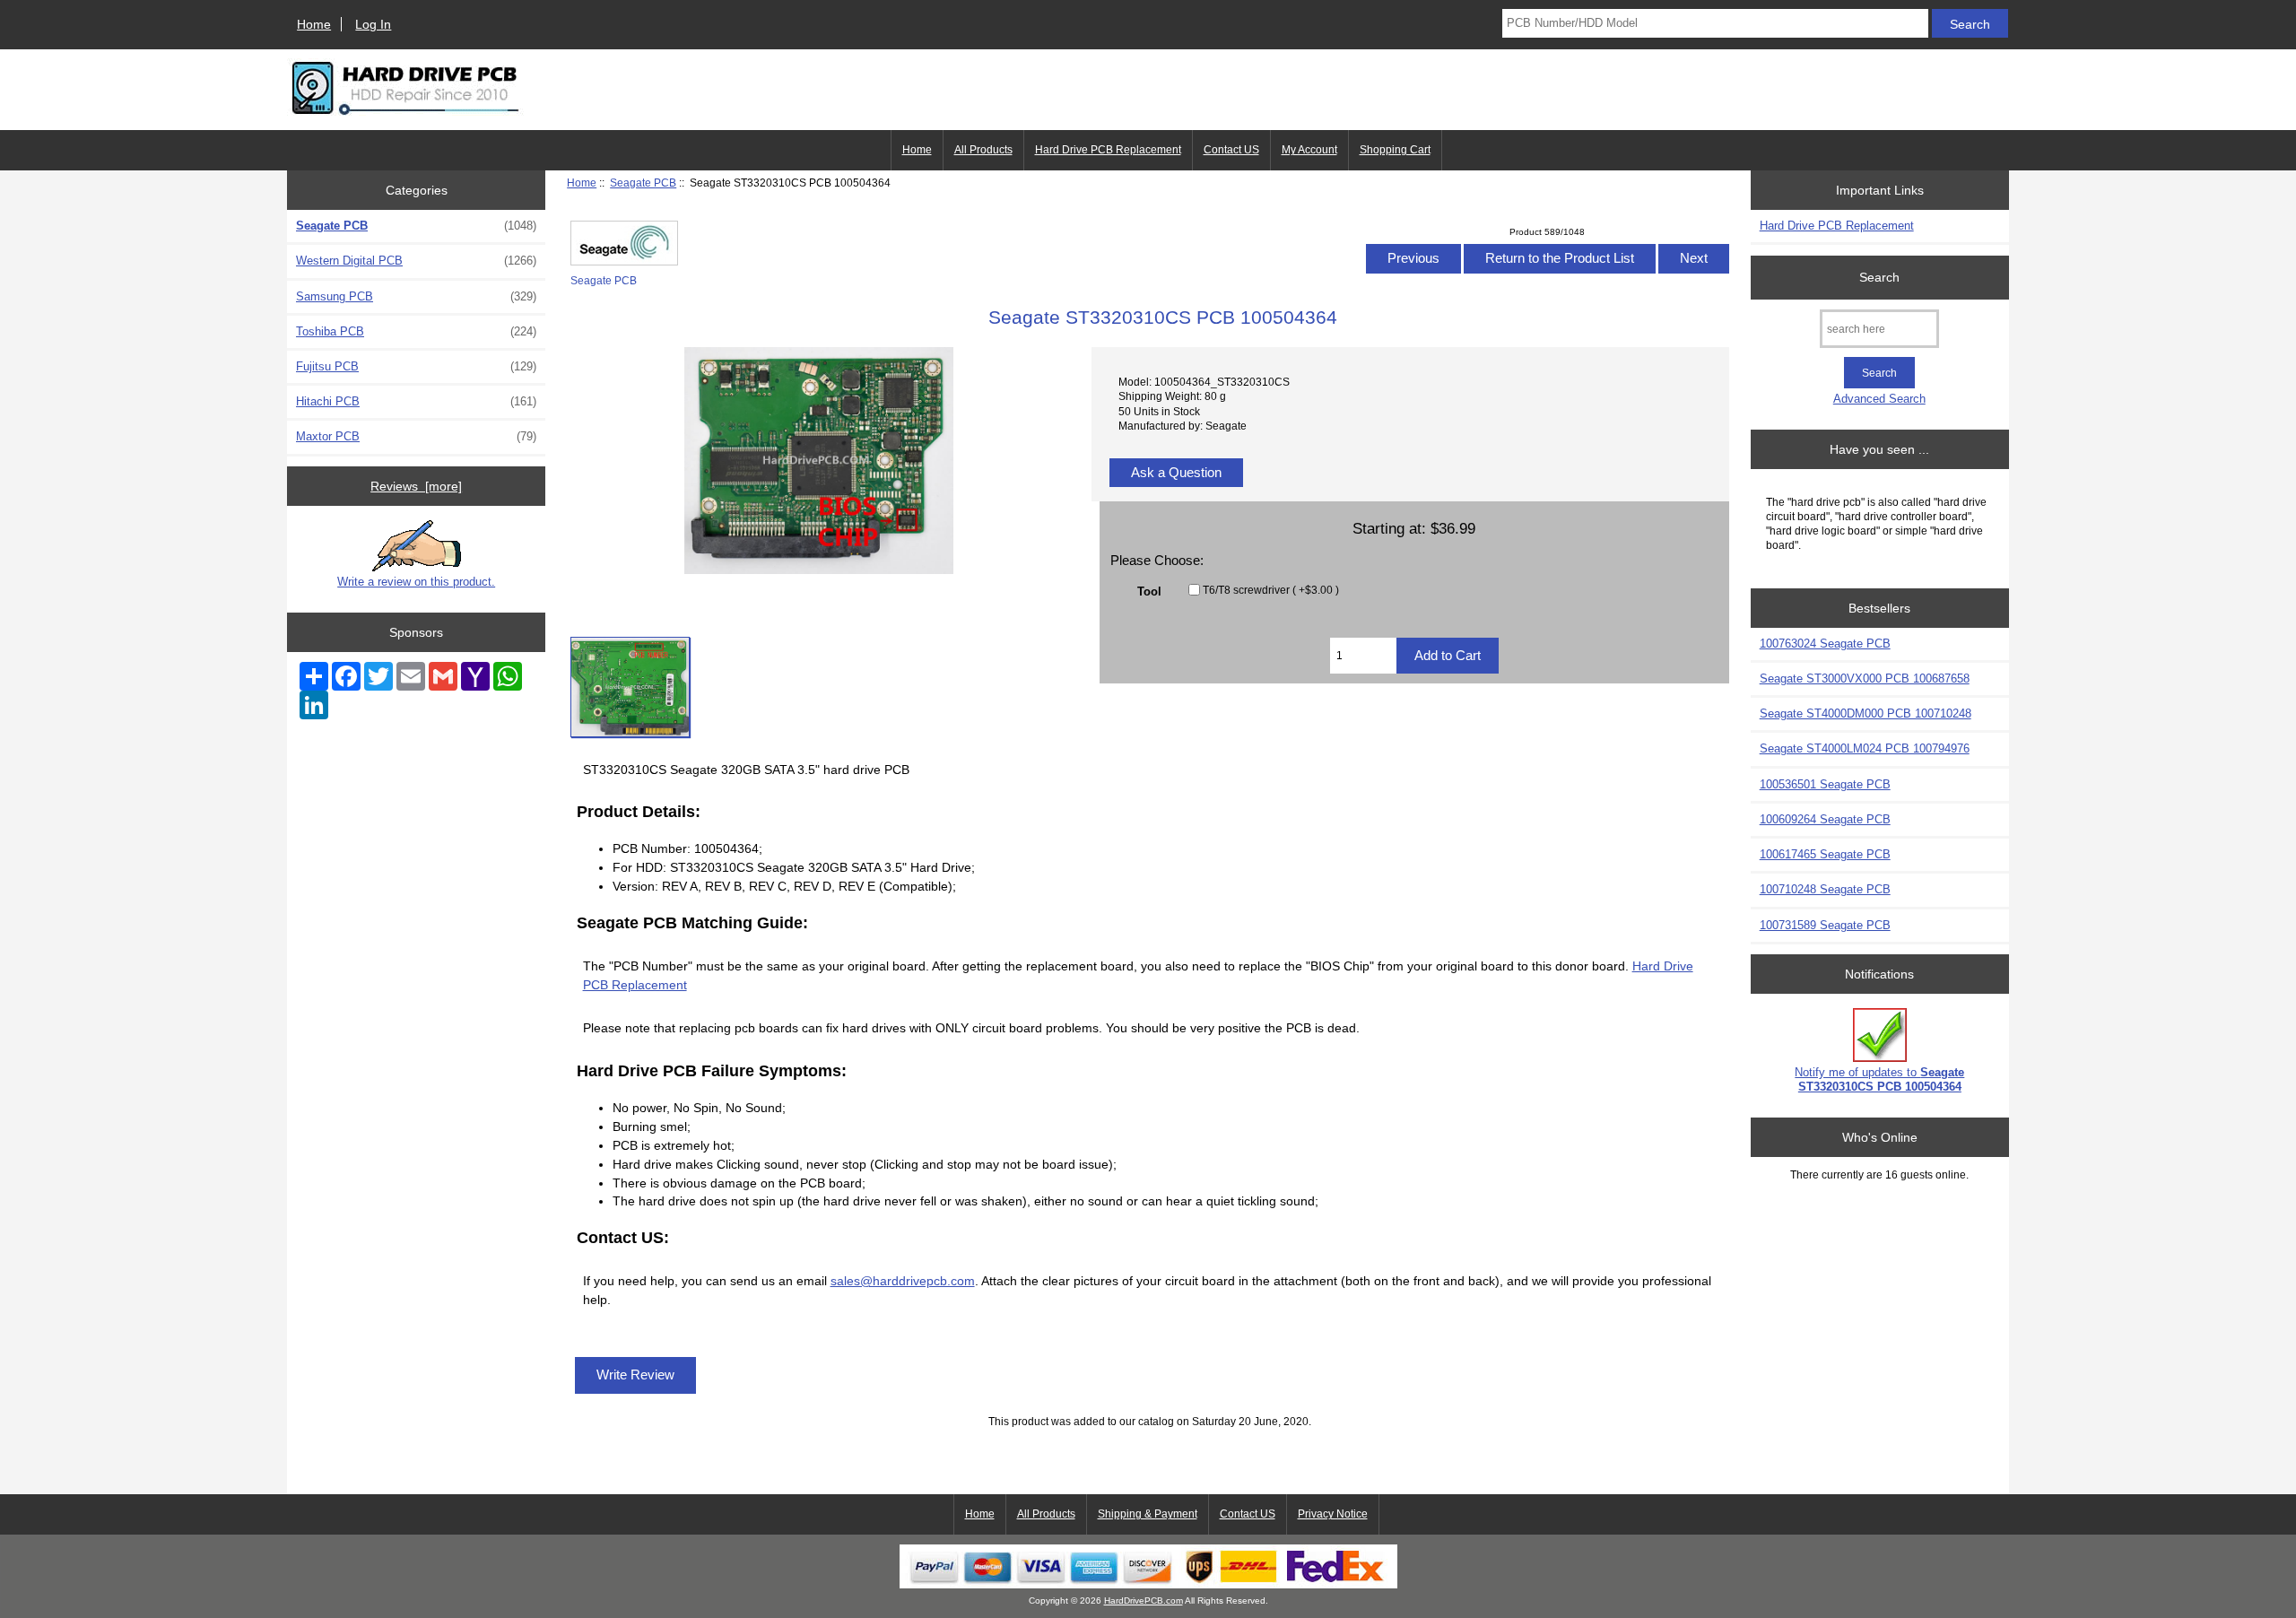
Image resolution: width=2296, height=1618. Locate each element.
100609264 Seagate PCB (1825, 819)
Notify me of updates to (1879, 1079)
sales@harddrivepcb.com (903, 1281)
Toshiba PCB (416, 331)
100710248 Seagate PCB (1825, 889)
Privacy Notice (1333, 1514)
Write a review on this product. (416, 582)
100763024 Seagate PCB (1825, 644)
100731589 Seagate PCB (1825, 925)
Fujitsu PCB (416, 366)
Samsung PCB (416, 296)
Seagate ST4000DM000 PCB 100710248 (1865, 713)
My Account (1309, 150)
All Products (983, 150)
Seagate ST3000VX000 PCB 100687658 (1865, 679)
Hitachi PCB (416, 401)
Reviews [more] (416, 486)
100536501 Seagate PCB (1825, 784)
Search (1879, 277)
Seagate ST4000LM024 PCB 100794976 (1865, 748)
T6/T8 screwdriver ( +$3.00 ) (1271, 590)
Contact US (1231, 150)
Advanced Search (1879, 399)
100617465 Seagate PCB (1825, 854)
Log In (373, 24)
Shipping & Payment (1148, 1514)
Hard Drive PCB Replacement (1108, 150)
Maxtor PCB (416, 436)
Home (314, 24)
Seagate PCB (643, 183)
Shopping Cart (1395, 150)
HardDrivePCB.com (1144, 1601)
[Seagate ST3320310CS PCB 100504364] (630, 687)
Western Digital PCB (416, 261)
